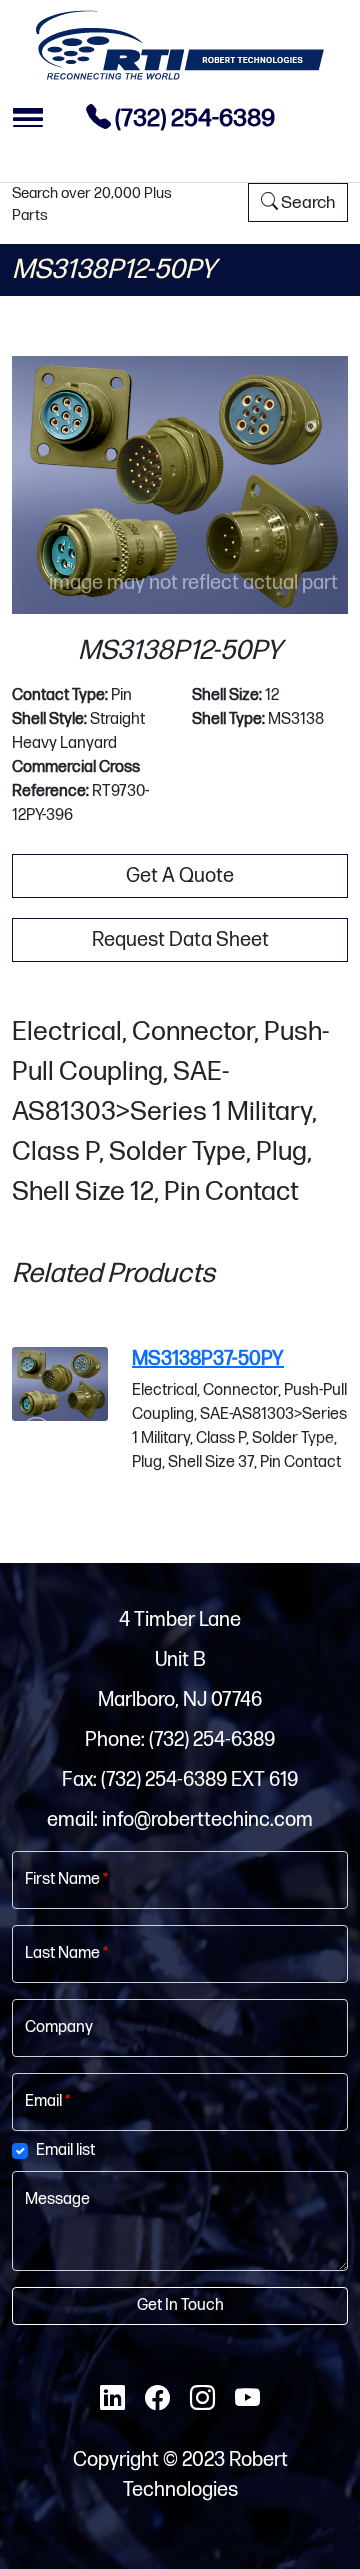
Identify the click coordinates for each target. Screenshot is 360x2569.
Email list (65, 2150)
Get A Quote (180, 876)
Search (306, 202)
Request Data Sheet (180, 940)
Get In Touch (180, 2305)
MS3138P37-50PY (208, 1359)
